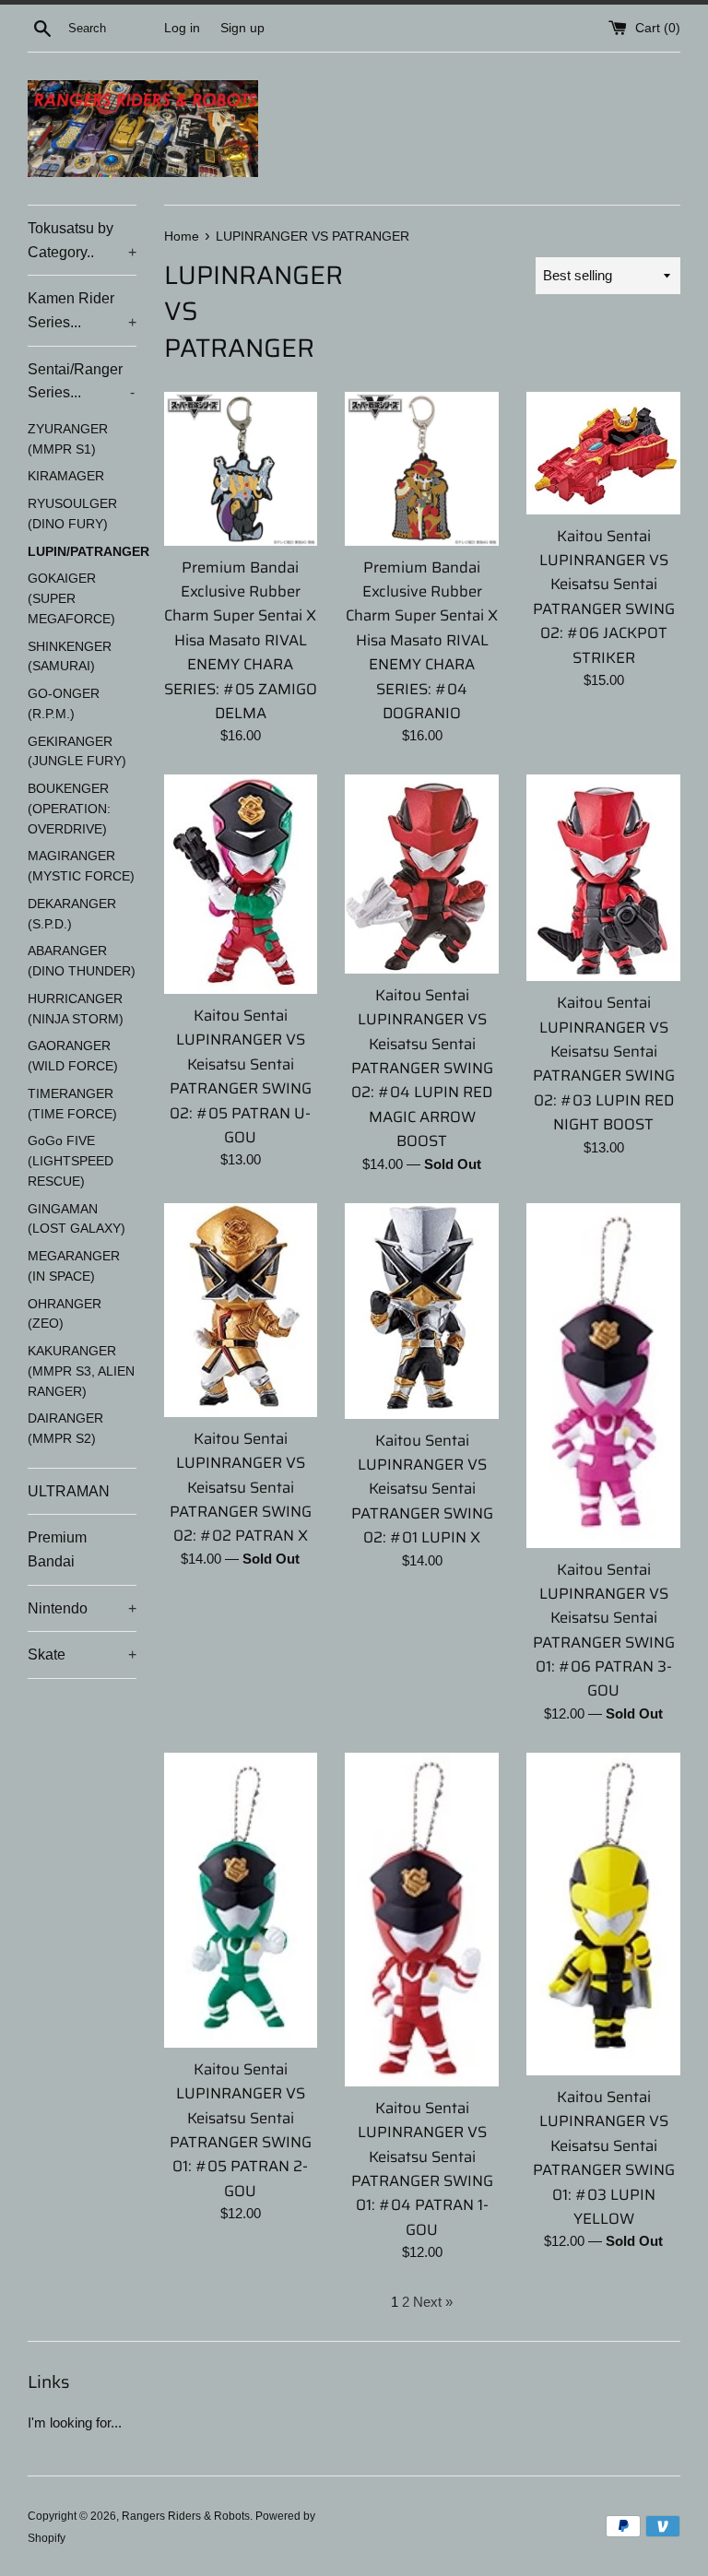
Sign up (242, 28)
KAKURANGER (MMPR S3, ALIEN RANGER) (81, 1371)
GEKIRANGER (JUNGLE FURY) (77, 752)
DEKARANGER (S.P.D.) (72, 914)
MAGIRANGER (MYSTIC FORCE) (81, 866)
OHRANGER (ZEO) (65, 1314)
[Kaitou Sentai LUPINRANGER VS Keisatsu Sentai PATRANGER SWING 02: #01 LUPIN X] (422, 1311)
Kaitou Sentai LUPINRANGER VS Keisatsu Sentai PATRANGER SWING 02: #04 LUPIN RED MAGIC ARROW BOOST (422, 1068)
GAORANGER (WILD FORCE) (73, 1056)
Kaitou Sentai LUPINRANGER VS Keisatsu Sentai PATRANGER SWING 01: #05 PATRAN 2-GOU (241, 2130)
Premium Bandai (57, 1549)
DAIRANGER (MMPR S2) (65, 1429)
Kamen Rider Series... (82, 310)
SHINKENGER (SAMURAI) (70, 657)
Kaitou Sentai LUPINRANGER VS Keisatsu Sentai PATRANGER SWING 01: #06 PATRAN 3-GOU (604, 1630)
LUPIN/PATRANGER (82, 552)
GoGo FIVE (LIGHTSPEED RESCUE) (71, 1161)
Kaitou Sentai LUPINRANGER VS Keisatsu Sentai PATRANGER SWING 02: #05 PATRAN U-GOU (241, 1076)
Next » (433, 2302)
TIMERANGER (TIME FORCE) (72, 1104)
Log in (182, 28)
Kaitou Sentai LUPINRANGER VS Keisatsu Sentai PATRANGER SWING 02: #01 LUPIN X (422, 1489)
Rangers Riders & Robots (186, 2516)
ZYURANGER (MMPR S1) (68, 439)
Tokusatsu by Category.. (82, 240)
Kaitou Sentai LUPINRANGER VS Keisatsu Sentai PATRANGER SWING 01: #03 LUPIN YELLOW (604, 2157)
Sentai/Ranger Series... (81, 381)
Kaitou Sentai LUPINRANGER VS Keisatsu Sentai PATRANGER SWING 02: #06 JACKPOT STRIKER (604, 597)
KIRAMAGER (66, 476)
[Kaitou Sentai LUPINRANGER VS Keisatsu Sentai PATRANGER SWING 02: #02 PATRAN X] (241, 1310)
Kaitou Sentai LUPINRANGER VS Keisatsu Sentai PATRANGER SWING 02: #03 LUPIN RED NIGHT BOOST (604, 1063)
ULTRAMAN (69, 1491)
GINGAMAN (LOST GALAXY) (77, 1219)
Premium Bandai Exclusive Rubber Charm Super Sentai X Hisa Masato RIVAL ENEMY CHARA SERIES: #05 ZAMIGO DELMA (241, 640)
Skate (82, 1654)
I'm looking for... (75, 2422)
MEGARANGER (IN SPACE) (74, 1266)
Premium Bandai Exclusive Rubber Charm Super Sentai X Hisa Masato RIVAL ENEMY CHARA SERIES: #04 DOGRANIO (422, 640)
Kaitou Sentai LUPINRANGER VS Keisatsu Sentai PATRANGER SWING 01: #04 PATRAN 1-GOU (422, 2168)
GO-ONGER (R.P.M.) (64, 704)
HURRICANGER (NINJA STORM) (76, 1009)
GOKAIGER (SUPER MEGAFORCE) (71, 599)
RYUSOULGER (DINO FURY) (72, 514)
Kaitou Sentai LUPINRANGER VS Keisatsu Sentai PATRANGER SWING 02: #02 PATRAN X (241, 1487)
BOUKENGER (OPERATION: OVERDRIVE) (69, 809)
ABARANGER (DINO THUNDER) (82, 961)
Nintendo (82, 1608)
